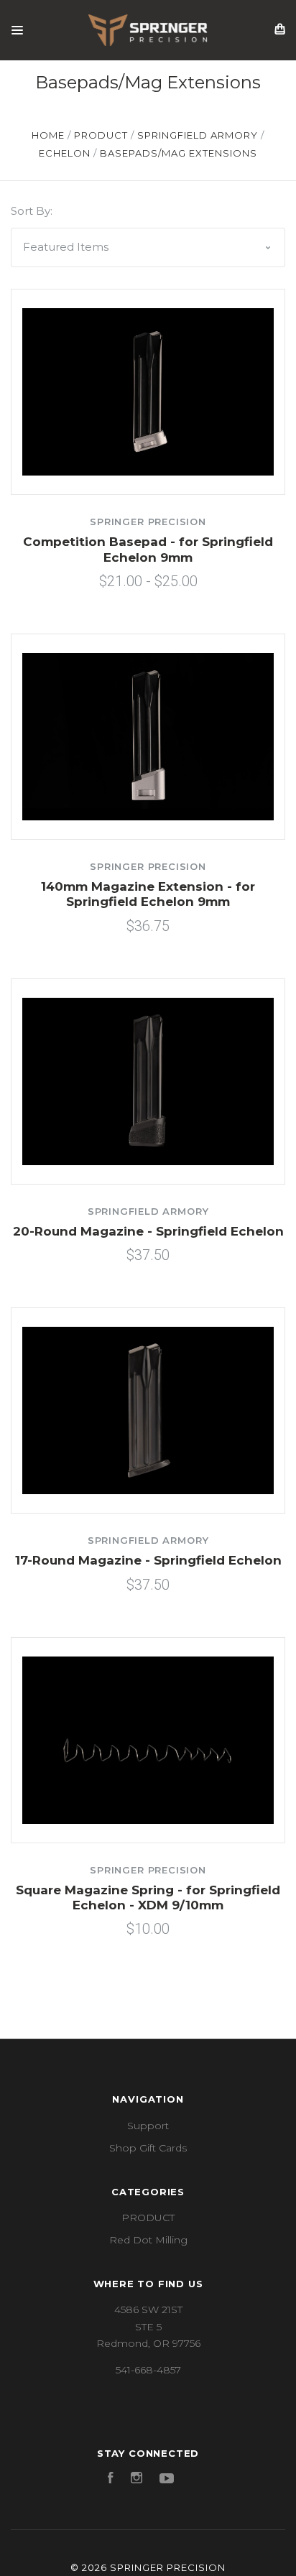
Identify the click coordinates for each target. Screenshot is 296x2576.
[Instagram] (137, 2480)
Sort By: (32, 211)
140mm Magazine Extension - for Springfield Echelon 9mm (148, 894)
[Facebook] (111, 2480)
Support (148, 2126)
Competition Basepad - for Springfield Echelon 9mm (148, 549)
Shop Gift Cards (148, 2148)
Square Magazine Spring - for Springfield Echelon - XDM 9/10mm (148, 1898)
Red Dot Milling (148, 2240)
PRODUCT (148, 2218)
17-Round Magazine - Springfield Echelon (148, 1560)
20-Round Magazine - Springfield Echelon (148, 1231)
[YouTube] (167, 2480)
